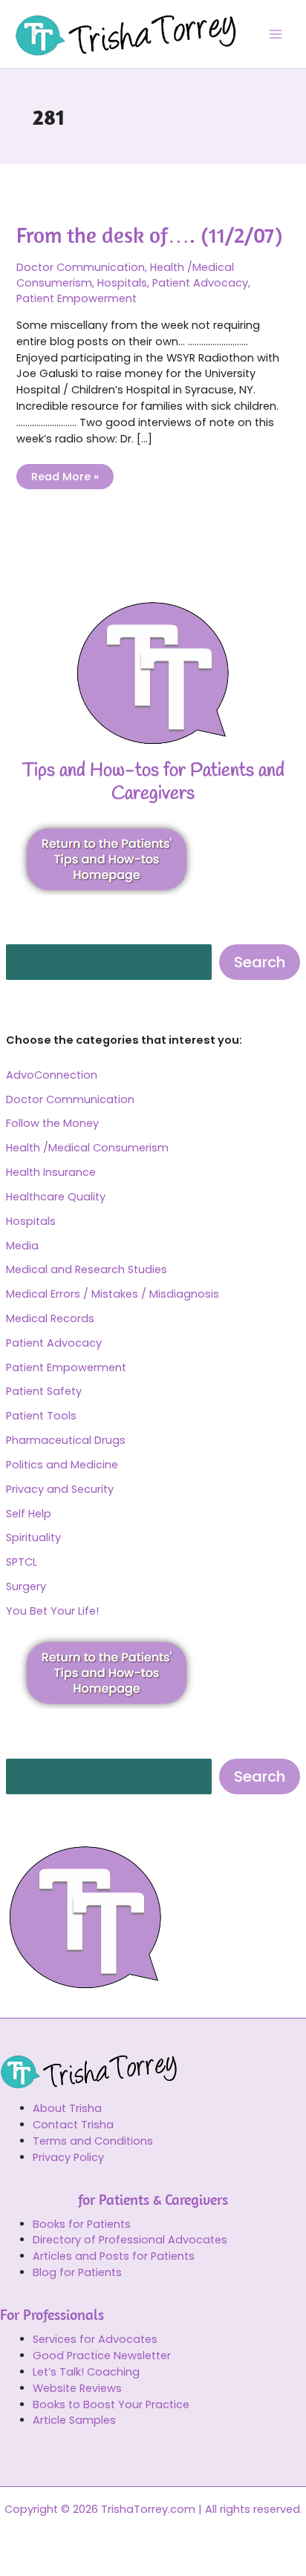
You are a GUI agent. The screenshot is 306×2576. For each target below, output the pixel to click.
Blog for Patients (77, 2272)
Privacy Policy (68, 2157)
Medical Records (50, 1318)
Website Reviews (77, 2388)
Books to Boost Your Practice (111, 2405)
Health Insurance (51, 1172)
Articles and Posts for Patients (114, 2256)
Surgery (26, 1586)
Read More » (65, 474)
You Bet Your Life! (52, 1611)
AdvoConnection (52, 1075)
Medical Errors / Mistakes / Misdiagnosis (113, 1294)
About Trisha (67, 2108)
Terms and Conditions (93, 2141)
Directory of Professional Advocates (130, 2240)
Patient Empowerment (66, 1367)
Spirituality (33, 1537)
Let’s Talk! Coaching (86, 2372)
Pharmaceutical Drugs (66, 1440)
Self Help (29, 1514)
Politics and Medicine (62, 1465)
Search (260, 962)
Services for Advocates (95, 2339)
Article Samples (74, 2420)
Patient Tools (41, 1416)
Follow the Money (52, 1123)
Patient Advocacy (54, 1343)
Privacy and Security (60, 1489)
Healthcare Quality (56, 1197)
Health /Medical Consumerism (87, 1148)
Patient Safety (44, 1391)
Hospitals (31, 1221)
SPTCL (22, 1562)
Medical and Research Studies (87, 1269)
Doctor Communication (70, 1099)
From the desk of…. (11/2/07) (149, 235)
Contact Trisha (73, 2125)
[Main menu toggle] (276, 34)
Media (22, 1246)
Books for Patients (82, 2224)
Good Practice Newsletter (102, 2356)
